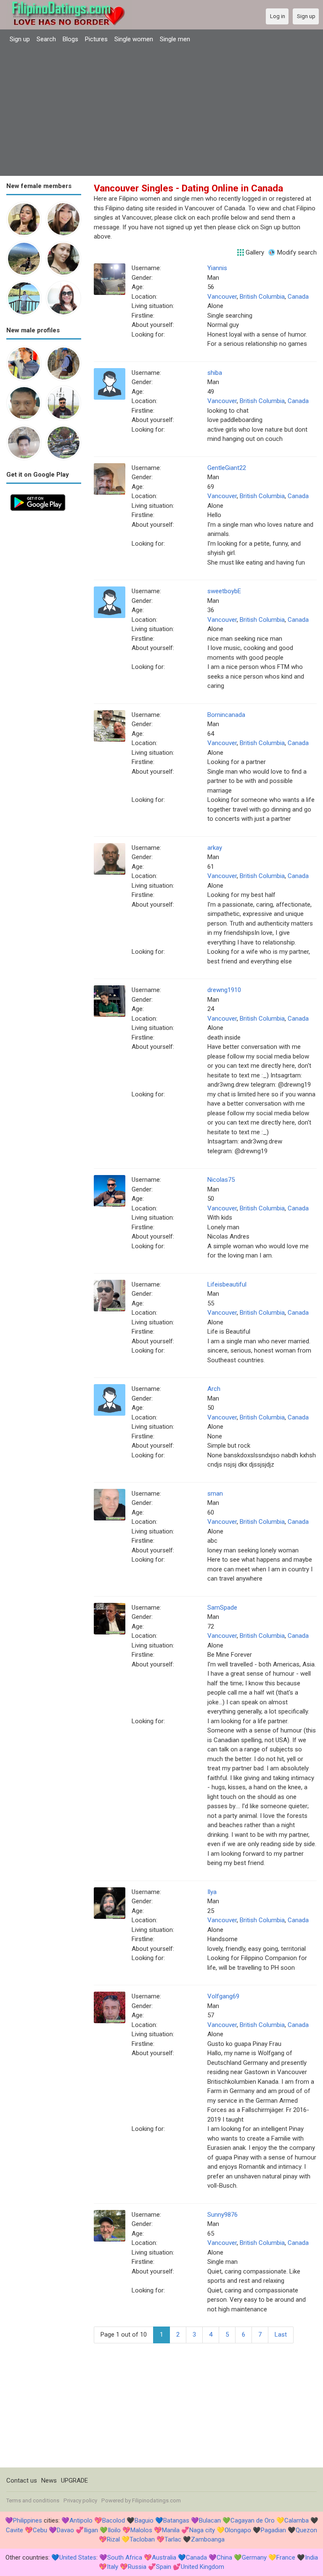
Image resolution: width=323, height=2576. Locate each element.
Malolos (141, 2530)
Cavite (15, 2530)
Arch (214, 1389)
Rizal (113, 2539)
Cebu (40, 2530)
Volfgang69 (223, 1996)
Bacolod (114, 2520)
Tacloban (142, 2539)
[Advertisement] (161, 111)
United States (78, 2557)
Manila (171, 2530)
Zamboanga (208, 2539)
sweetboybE (224, 591)
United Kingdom (203, 2567)
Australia (164, 2557)
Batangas (176, 2520)
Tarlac (173, 2539)
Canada (298, 297)
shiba (215, 373)
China (224, 2557)
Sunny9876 (222, 2215)
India (311, 2557)
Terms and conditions (33, 2500)
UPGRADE (74, 2480)
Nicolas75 (221, 1180)
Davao (65, 2530)
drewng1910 (224, 990)
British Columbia (262, 297)
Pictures (96, 39)
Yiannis (217, 268)
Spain (164, 2567)
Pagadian (273, 2530)
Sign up (20, 39)
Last (281, 2335)
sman (215, 1494)
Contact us (22, 2480)
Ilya (212, 1892)
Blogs (70, 39)
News (49, 2480)
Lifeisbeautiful (227, 1284)
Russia (137, 2567)
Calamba (297, 2520)
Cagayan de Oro (253, 2520)
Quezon (306, 2530)
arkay (215, 848)
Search (46, 39)
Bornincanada (226, 715)
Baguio (144, 2520)
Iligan (91, 2530)
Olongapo (238, 2530)
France (286, 2557)
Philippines (28, 2520)
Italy (113, 2567)
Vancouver (222, 297)
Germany (254, 2557)
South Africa (125, 2557)
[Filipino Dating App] (38, 495)
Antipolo (81, 2520)
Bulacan (210, 2520)
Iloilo (114, 2530)
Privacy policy (80, 2500)
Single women (134, 39)
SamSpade (222, 1608)
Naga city (202, 2530)
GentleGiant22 (227, 468)
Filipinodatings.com (156, 2500)
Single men (175, 39)
